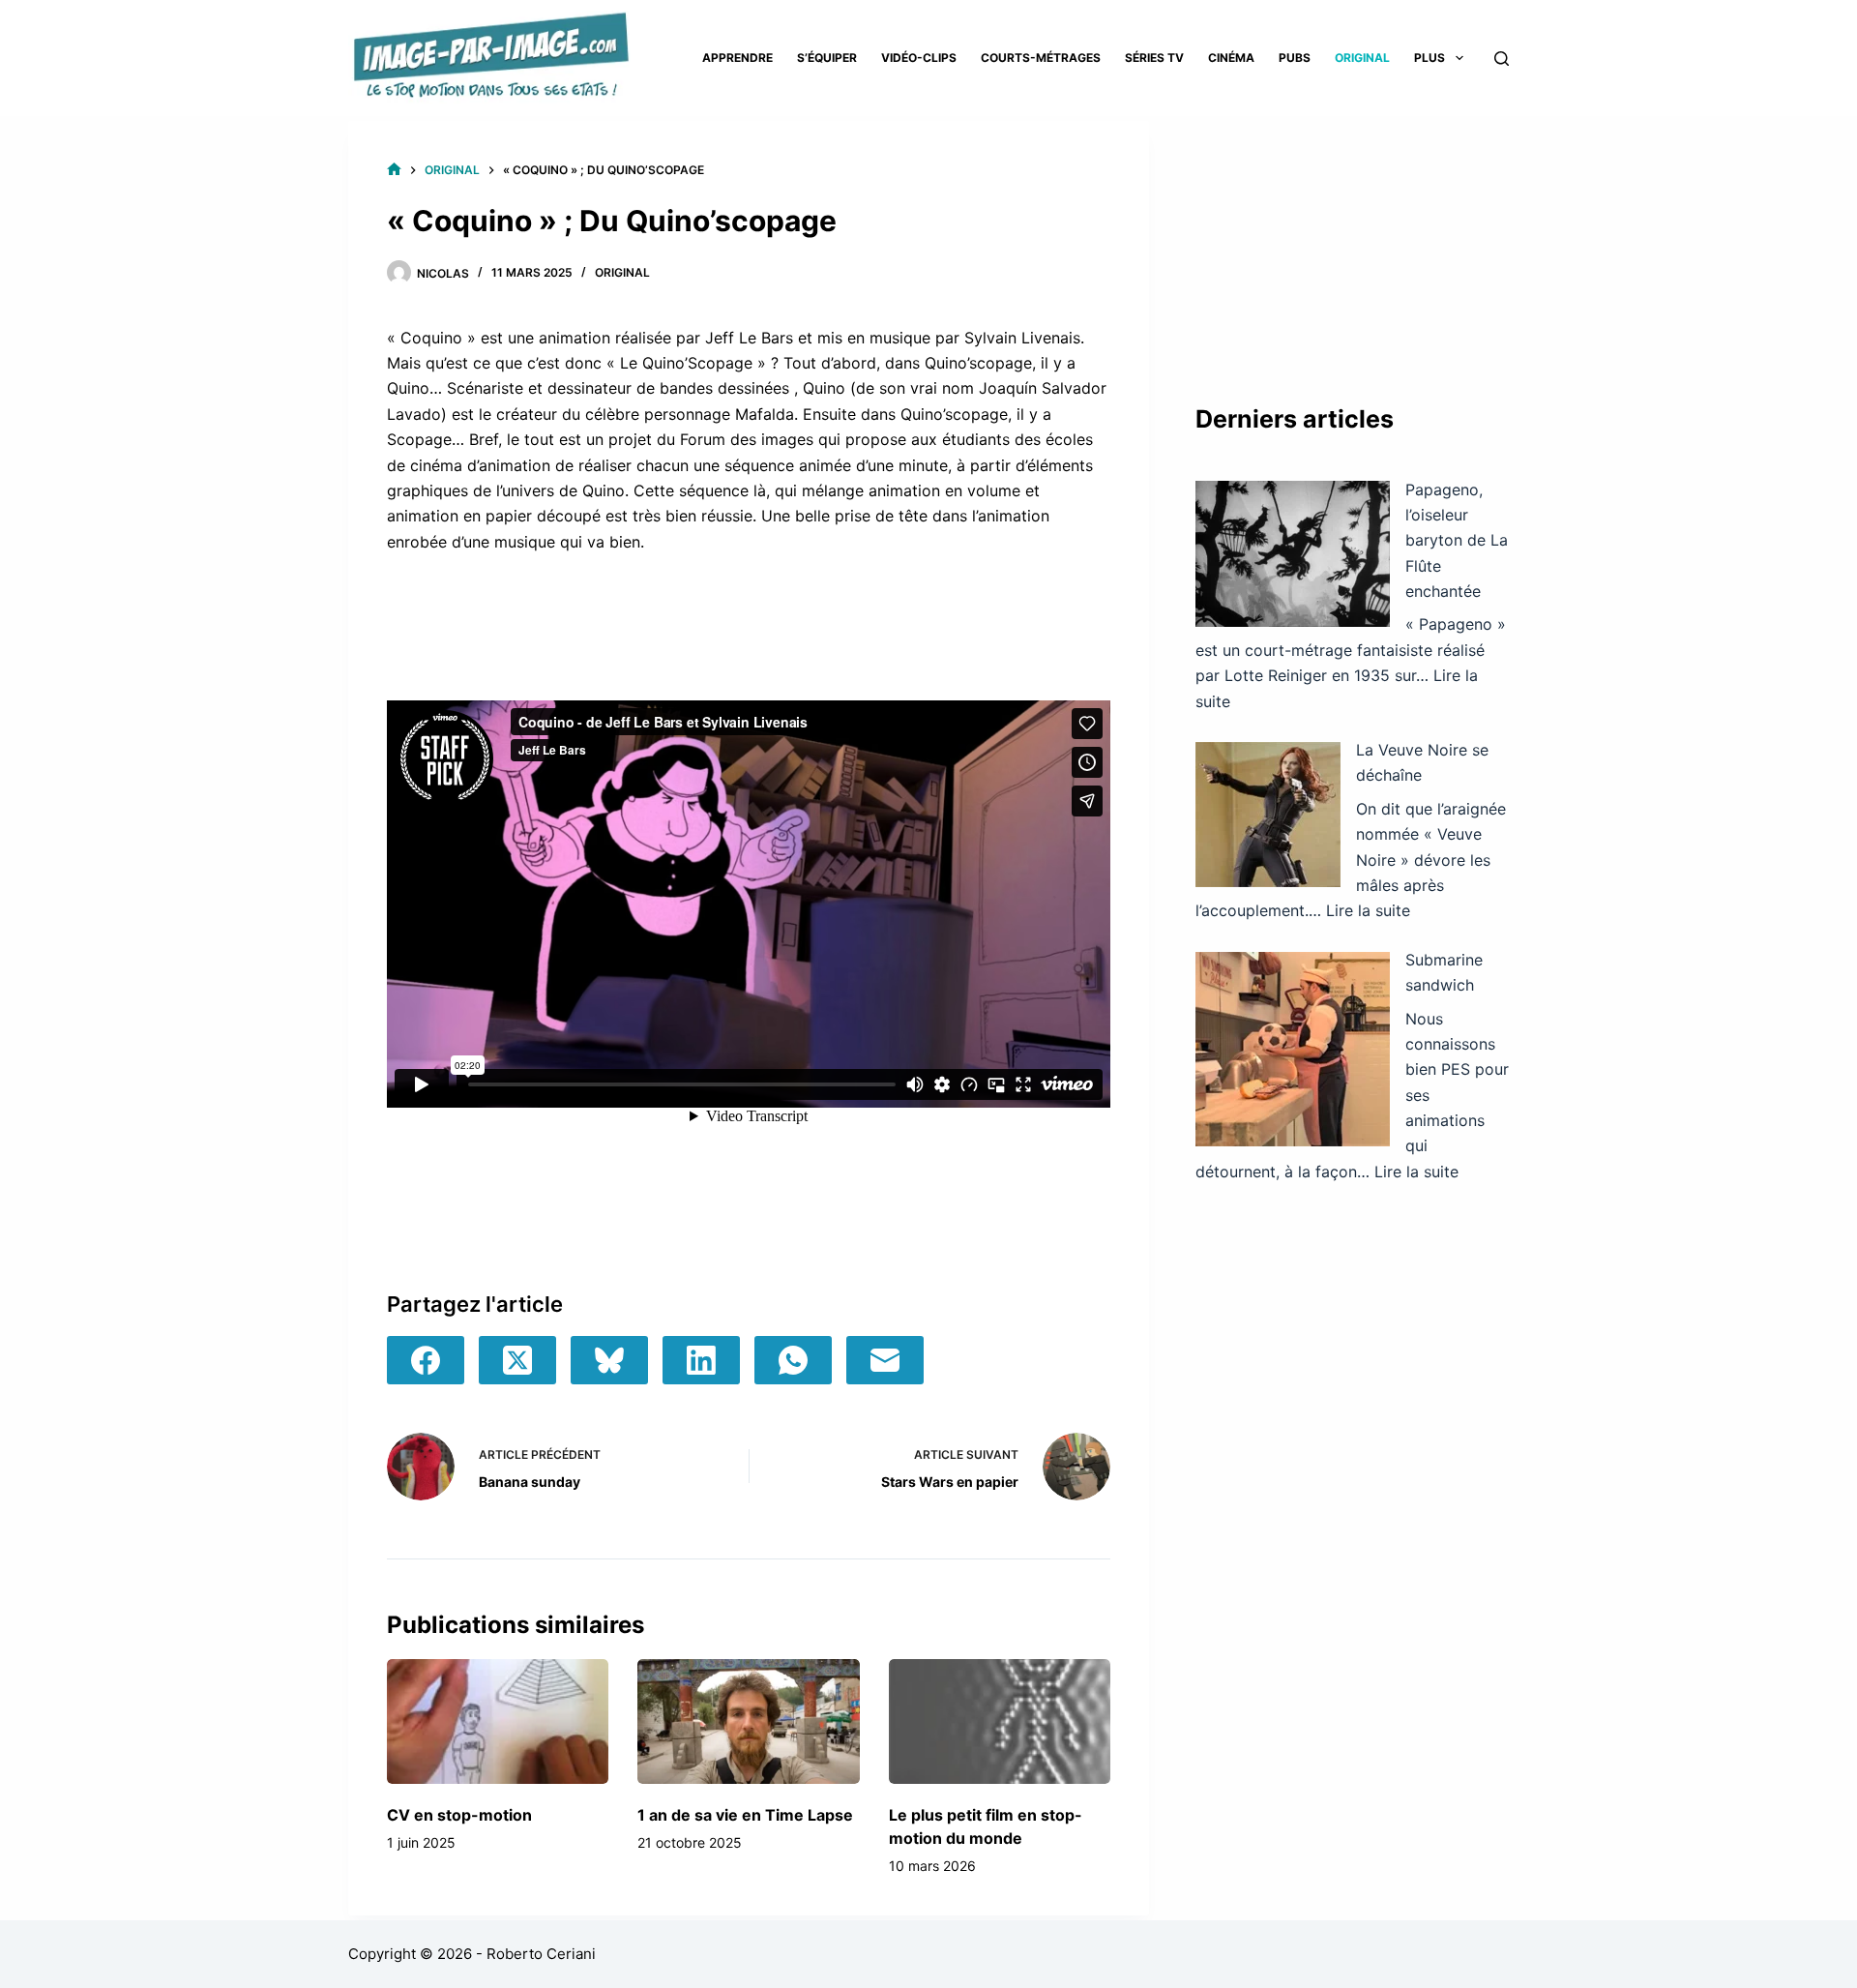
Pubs (1295, 58)
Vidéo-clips (919, 58)
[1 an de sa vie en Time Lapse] (748, 1721)
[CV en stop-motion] (498, 1721)
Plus (1430, 58)
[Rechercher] (1502, 59)
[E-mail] (885, 1360)
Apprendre (737, 58)
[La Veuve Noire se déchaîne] (1268, 815)
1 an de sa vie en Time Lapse (745, 1815)
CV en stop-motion (459, 1815)
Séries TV (1154, 58)
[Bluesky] (609, 1360)
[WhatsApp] (793, 1360)
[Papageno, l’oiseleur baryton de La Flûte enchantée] (1293, 554)
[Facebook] (426, 1360)
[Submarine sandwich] (1293, 1049)
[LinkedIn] (701, 1360)
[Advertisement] (1352, 242)
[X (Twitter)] (517, 1360)
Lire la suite (1368, 910)
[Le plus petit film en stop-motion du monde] (1000, 1721)
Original (1362, 58)
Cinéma (1231, 58)
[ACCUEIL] (394, 170)
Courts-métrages (1041, 58)
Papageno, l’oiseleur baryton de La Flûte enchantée (1457, 541)
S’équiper (827, 58)
